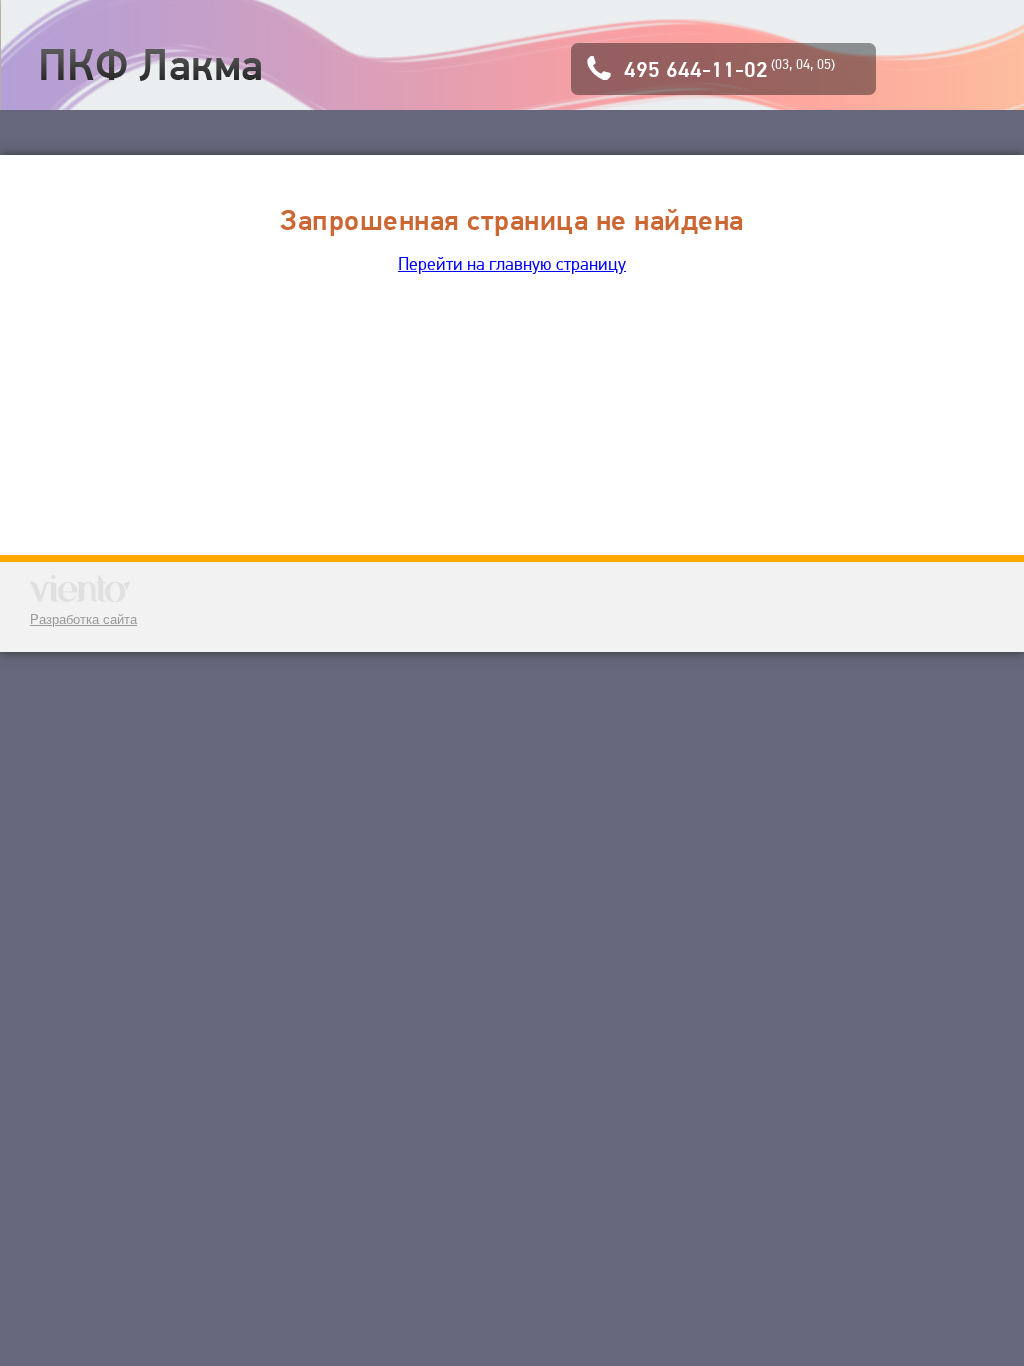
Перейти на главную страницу (512, 263)
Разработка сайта (83, 619)
